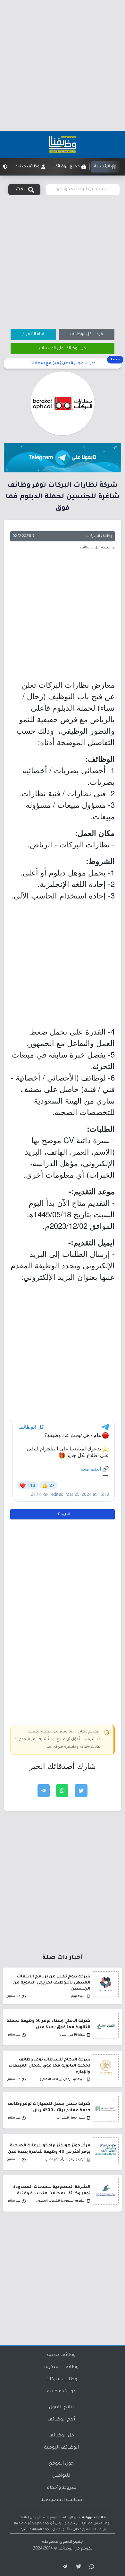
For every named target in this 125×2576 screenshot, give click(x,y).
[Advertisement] (63, 65)
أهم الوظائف (61, 2420)
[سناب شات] (91, 2567)
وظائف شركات (61, 2380)
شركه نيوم (78, 1996)
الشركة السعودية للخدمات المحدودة (61, 2201)
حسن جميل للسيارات (71, 2118)
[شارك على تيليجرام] (44, 1791)
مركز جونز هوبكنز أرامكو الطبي (65, 2160)
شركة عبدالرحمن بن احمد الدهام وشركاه (61, 2079)
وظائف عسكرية (61, 2367)
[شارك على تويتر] (81, 1791)
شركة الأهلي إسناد (73, 2035)
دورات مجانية (61, 2392)
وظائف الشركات (99, 536)
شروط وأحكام (61, 2488)
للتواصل (61, 2476)
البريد (65, 1514)
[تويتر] (77, 2567)
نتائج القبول (61, 2408)
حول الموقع (61, 2464)
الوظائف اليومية (61, 2448)
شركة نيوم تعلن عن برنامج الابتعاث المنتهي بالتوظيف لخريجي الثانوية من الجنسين (52, 1983)
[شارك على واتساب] (62, 1791)
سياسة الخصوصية (61, 2500)
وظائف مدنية (61, 2355)
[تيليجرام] (63, 2567)
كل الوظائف (61, 2436)
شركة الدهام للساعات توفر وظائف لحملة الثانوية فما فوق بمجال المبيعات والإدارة (50, 2066)
